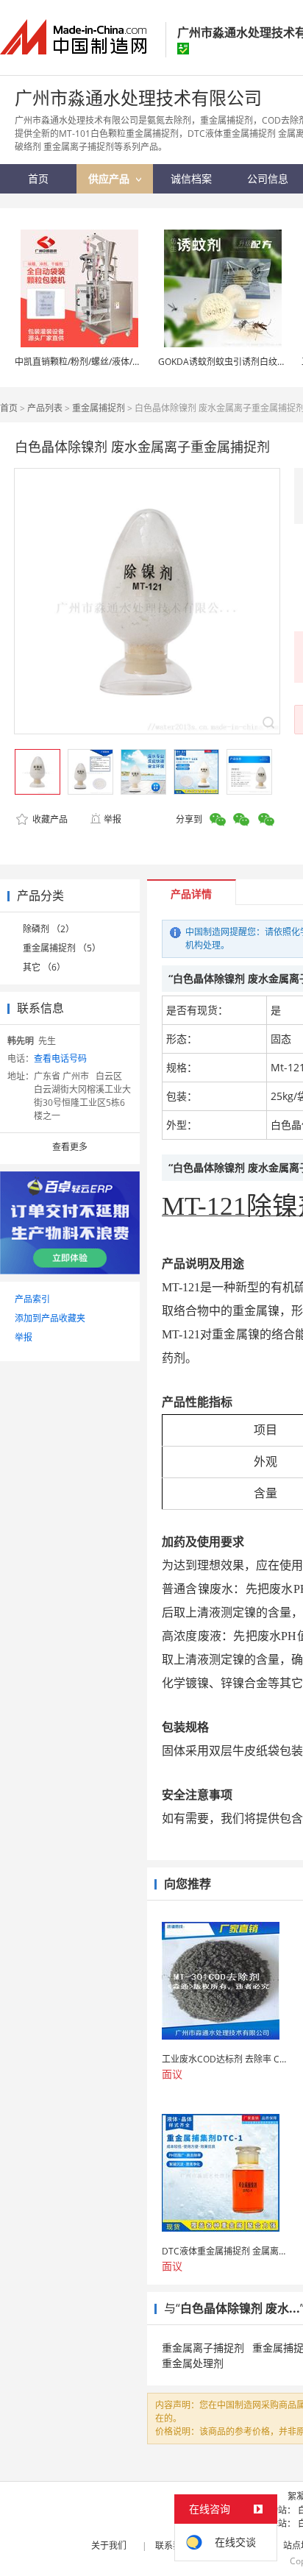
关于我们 (109, 2545)
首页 (9, 408)
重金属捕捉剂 (99, 408)
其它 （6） (44, 967)
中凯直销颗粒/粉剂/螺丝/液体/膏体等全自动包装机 (113, 362)
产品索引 (32, 1299)
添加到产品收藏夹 (50, 1318)
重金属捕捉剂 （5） (62, 948)
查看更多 (70, 1147)
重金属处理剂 (193, 2363)
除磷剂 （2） (49, 929)
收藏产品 (49, 819)
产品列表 (45, 408)
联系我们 (173, 2545)
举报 (113, 819)
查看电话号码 (60, 1058)
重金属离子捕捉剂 (203, 2348)
